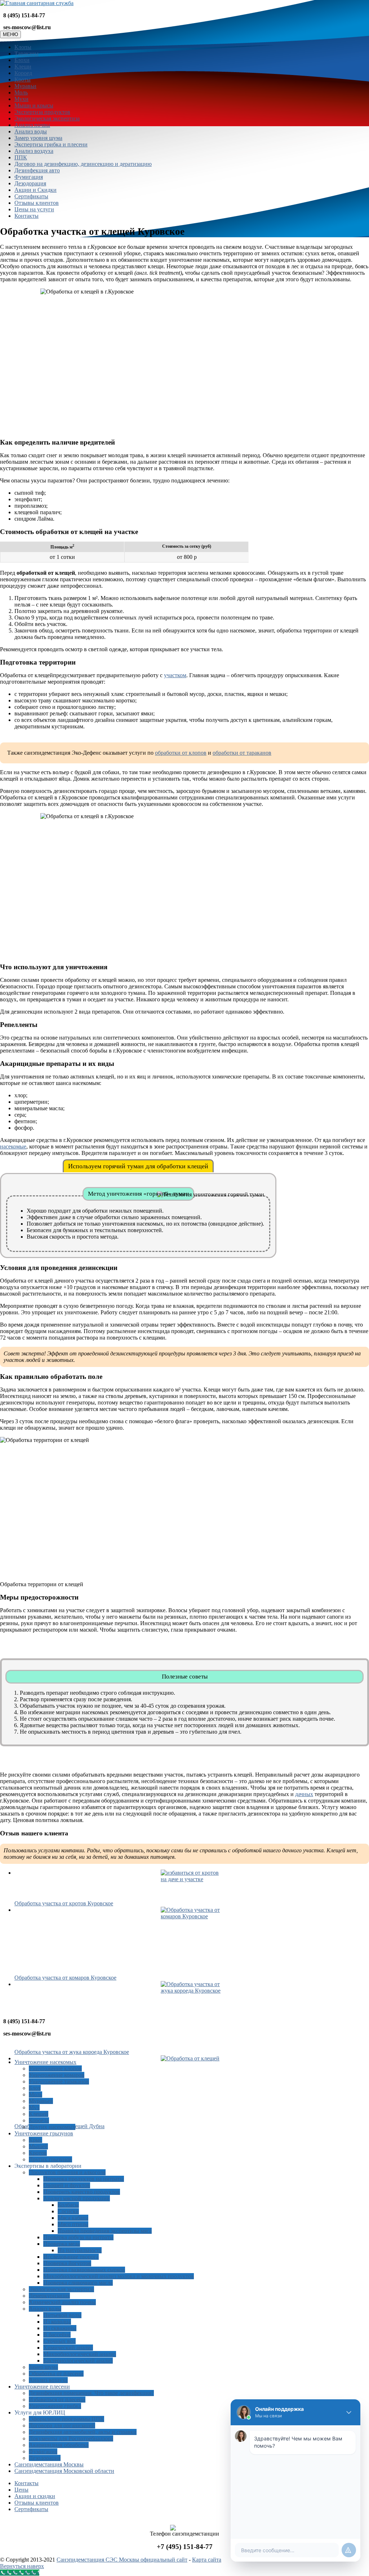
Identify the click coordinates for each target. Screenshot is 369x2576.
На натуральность (80, 2250)
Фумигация (29, 177)
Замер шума (43, 2367)
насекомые (13, 1146)
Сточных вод (59, 2341)
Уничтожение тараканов (59, 2081)
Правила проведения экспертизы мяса (105, 2231)
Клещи (23, 67)
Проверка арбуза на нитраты (78, 2237)
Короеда (39, 2120)
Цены (21, 2490)
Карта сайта (207, 2560)
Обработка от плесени (56, 2374)
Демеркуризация (49, 2296)
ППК (21, 157)
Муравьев (41, 2101)
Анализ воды (31, 131)
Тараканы (26, 54)
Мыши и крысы (34, 105)
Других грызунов (50, 2159)
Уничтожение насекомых (45, 2062)
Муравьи (25, 86)
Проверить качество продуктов (82, 2192)
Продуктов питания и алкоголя (67, 2172)
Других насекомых (52, 2127)
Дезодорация (30, 183)
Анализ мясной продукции (77, 2198)
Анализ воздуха (34, 151)
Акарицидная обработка (59, 2445)
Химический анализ (68, 2348)
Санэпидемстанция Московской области (64, 2471)
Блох (35, 2088)
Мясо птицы (73, 2224)
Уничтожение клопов (55, 2068)
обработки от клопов (181, 753)
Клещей (39, 2114)
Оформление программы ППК (66, 2419)
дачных (304, 1794)
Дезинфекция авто (37, 170)
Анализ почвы (32, 125)
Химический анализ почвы (62, 2302)
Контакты (26, 216)
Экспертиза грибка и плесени (51, 144)
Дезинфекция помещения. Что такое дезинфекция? (91, 2393)
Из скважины (60, 2328)
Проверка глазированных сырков (84, 2270)
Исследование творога (71, 2257)
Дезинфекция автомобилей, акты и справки (83, 2432)
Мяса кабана (73, 2218)
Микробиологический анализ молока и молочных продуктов (119, 2276)
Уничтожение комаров (57, 2075)
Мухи (21, 99)
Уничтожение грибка (55, 2406)
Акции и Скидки (35, 190)
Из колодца (57, 2322)
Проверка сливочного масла (78, 2283)
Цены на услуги (34, 209)
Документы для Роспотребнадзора (71, 2438)
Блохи (22, 60)
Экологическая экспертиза (47, 118)
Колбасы (68, 2205)
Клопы (23, 47)
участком (175, 675)
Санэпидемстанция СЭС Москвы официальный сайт (122, 2560)
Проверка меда (62, 2244)
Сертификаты (31, 196)
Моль (21, 92)
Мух (34, 2107)
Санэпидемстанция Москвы (49, 2464)
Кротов (38, 2153)
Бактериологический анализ (78, 2361)
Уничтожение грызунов (44, 2133)
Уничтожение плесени (42, 2387)
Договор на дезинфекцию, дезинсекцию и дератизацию (83, 164)
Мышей (38, 2146)
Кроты (23, 80)
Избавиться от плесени (57, 2399)
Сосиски (68, 2211)
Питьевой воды (62, 2315)
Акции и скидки (35, 2496)
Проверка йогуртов (67, 2263)
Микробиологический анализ (80, 2354)
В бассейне (57, 2335)
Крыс (35, 2140)
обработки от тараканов (242, 753)
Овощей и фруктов (67, 2185)
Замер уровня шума (38, 138)
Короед (23, 73)
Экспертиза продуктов (42, 112)
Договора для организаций (62, 2425)
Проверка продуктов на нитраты (84, 2179)
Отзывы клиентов (37, 203)
